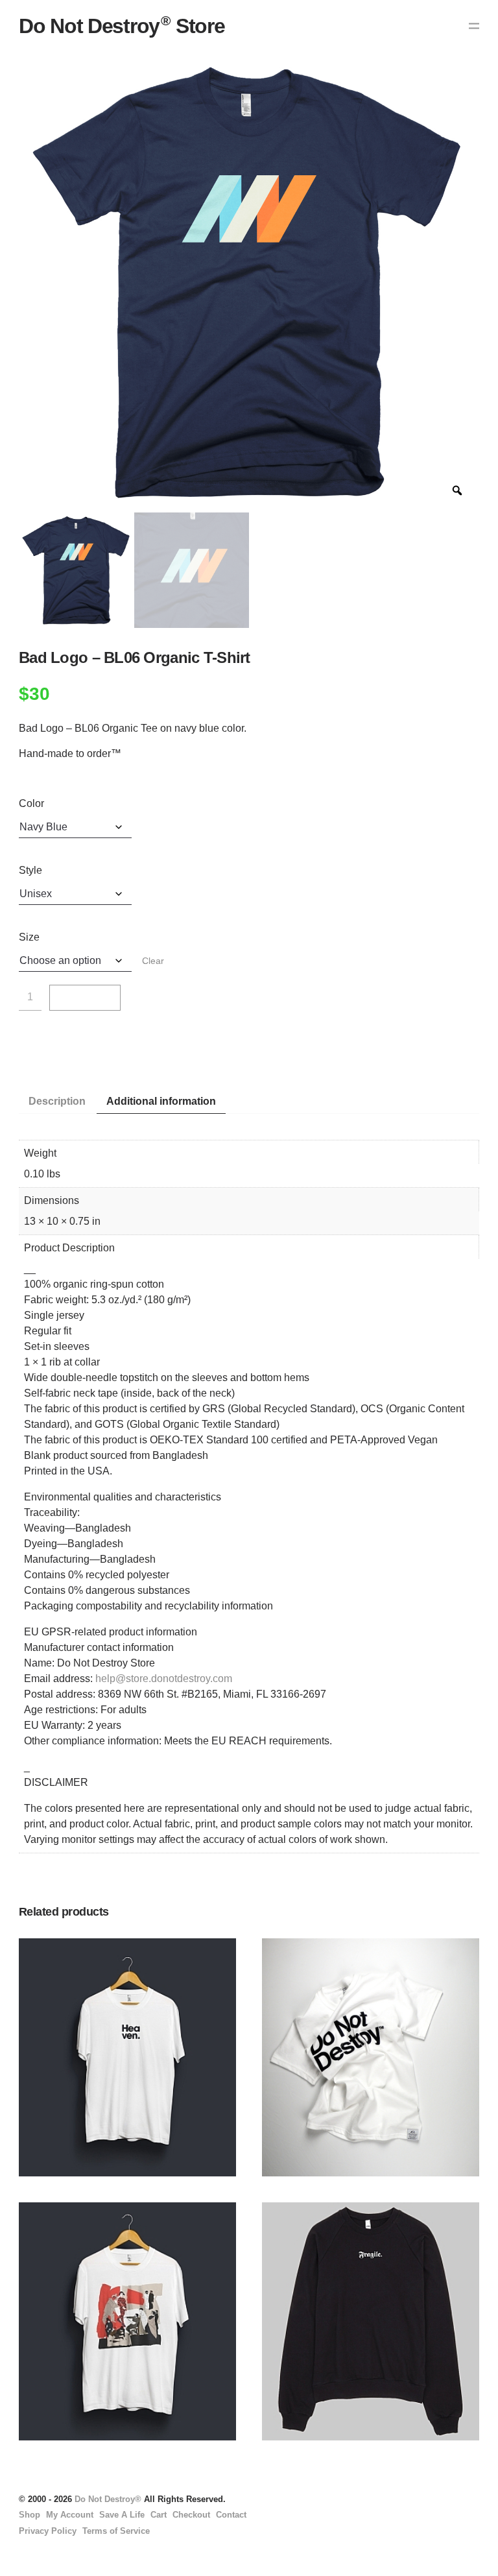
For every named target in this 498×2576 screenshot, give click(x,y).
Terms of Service (116, 2531)
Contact (231, 2515)
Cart (159, 2515)
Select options (43, 2078)
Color (31, 803)
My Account (70, 2515)
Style (30, 870)
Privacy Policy (48, 2531)
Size (29, 937)
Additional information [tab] (161, 1101)
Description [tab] (57, 1101)
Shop (30, 2515)
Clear (153, 961)
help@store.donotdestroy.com (164, 1679)
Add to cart (85, 1003)
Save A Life (122, 2515)
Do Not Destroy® (108, 2499)
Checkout (191, 2515)
